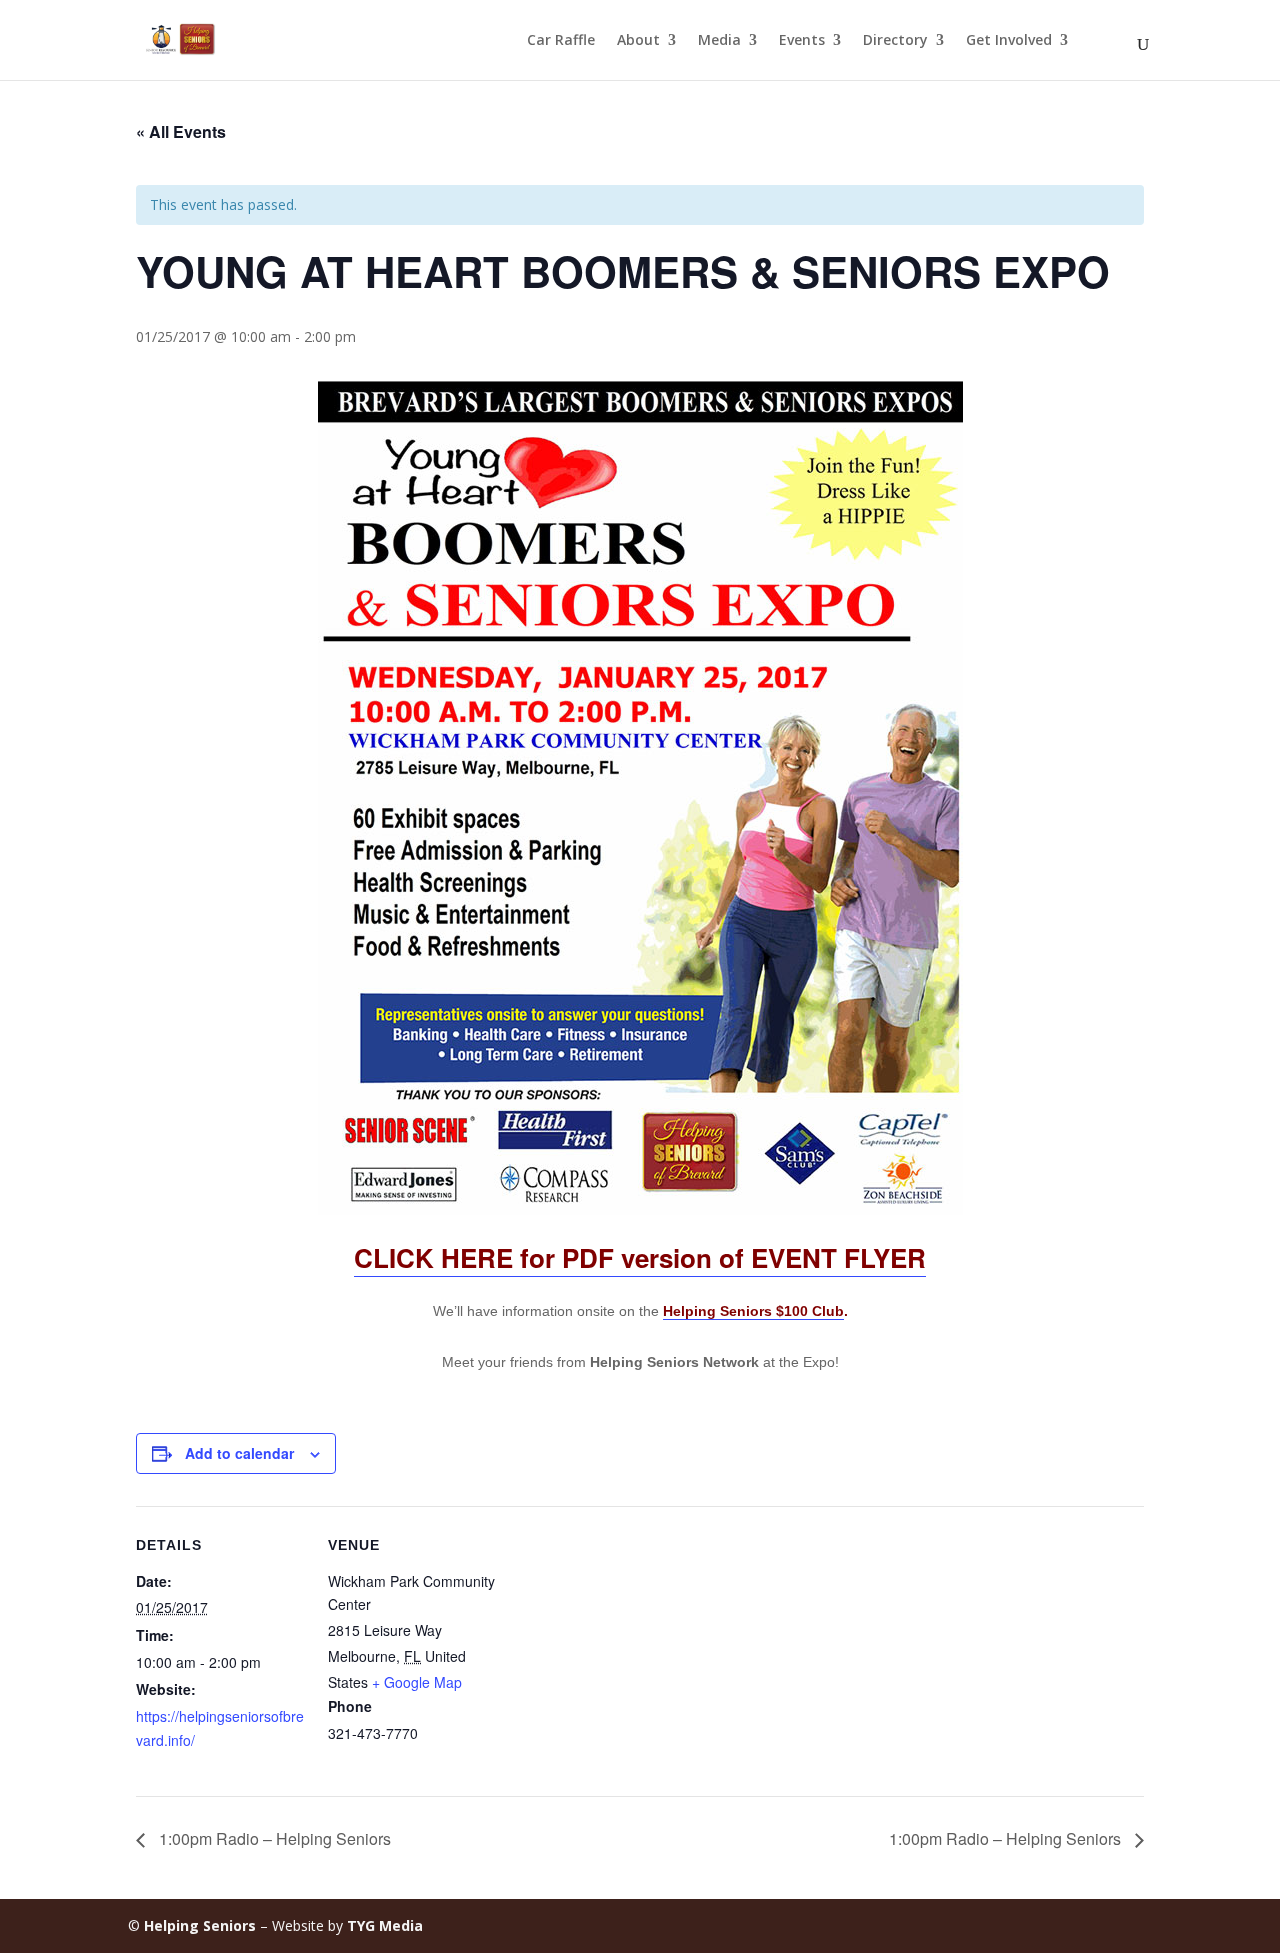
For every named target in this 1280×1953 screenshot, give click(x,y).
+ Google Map (417, 1682)
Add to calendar (239, 1453)
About (638, 41)
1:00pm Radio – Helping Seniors (273, 1838)
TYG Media (385, 1925)
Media (719, 41)
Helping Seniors (200, 1925)
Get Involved (1009, 41)
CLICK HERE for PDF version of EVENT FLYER (640, 1257)
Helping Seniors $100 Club (753, 1311)
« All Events (181, 131)
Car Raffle (561, 41)
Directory (895, 41)
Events (802, 41)
